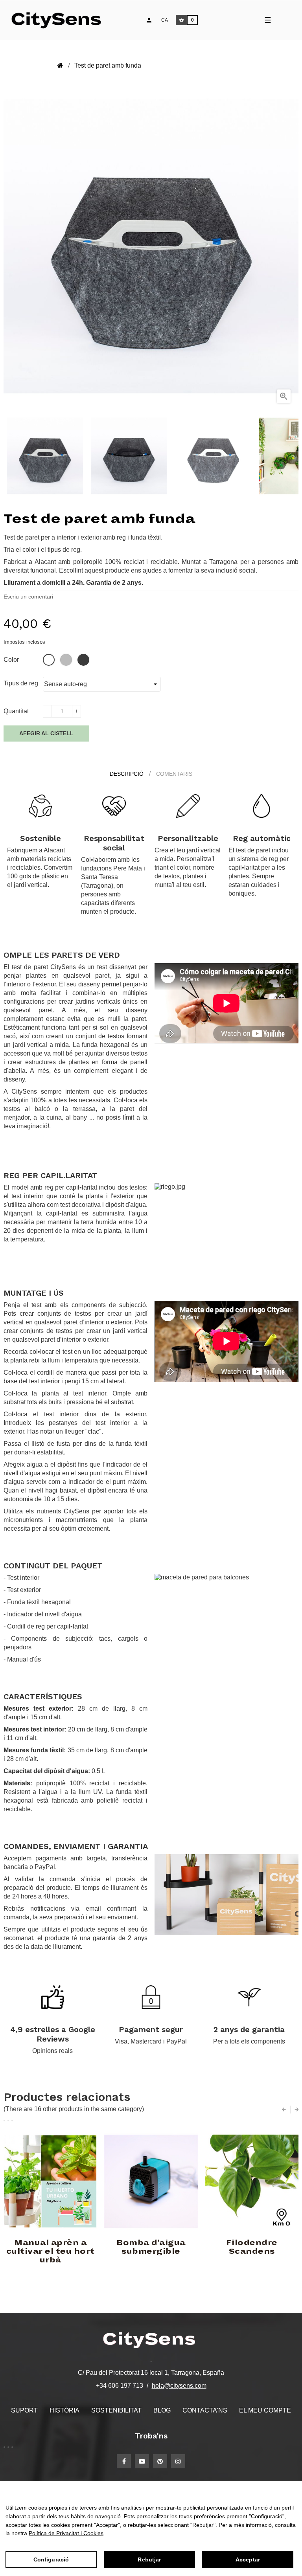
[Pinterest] (160, 2461)
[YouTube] (142, 2461)
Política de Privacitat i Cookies (66, 2533)
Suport (24, 2410)
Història (64, 2410)
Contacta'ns (205, 2410)
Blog (162, 2410)
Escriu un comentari (28, 597)
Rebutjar (149, 2559)
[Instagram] (178, 2461)
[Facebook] (124, 2461)
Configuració (51, 2559)
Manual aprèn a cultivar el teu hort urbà (51, 2251)
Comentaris (174, 774)
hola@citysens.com (179, 2386)
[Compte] (149, 20)
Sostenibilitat (116, 2410)
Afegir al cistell (46, 733)
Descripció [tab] (127, 774)
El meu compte (265, 2410)
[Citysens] (60, 20)
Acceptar (248, 2559)
